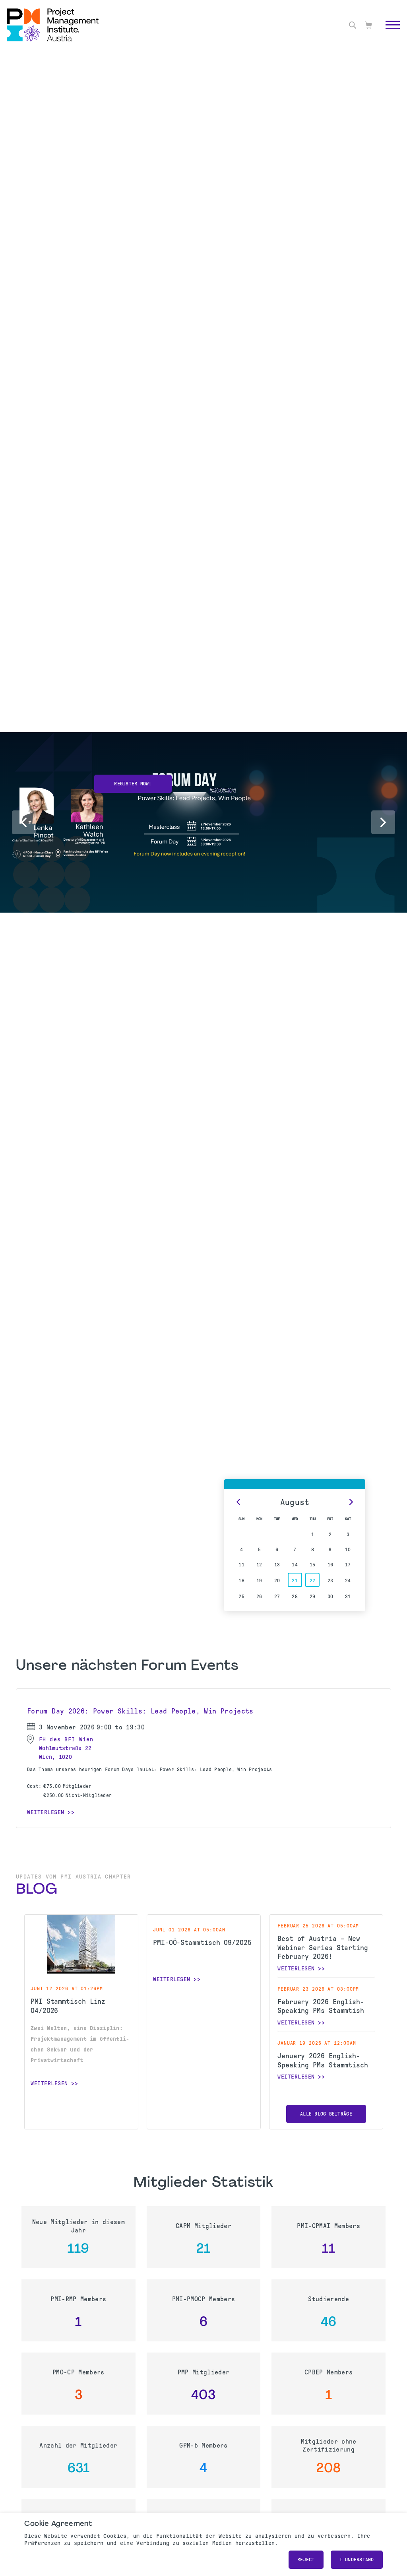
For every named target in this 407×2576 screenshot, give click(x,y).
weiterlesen (49, 2083)
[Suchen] (353, 25)
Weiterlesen (46, 1812)
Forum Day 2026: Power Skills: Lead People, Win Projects (140, 1711)
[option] (133, 777)
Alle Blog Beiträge (326, 2114)
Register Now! (133, 784)
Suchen (383, 34)
